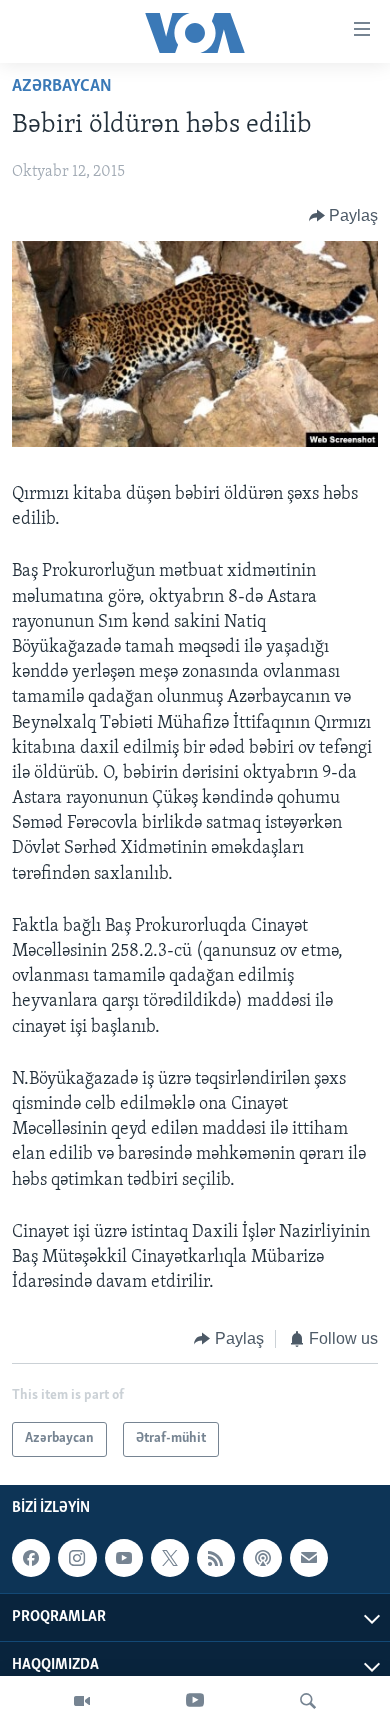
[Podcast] (262, 1558)
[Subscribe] (309, 1558)
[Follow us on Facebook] (31, 1558)
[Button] (344, 216)
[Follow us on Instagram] (77, 1558)
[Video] (82, 1701)
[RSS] (216, 1558)
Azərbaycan (62, 87)
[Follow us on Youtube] (124, 1558)
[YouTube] (195, 1701)
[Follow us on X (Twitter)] (170, 1558)
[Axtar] (308, 1701)
